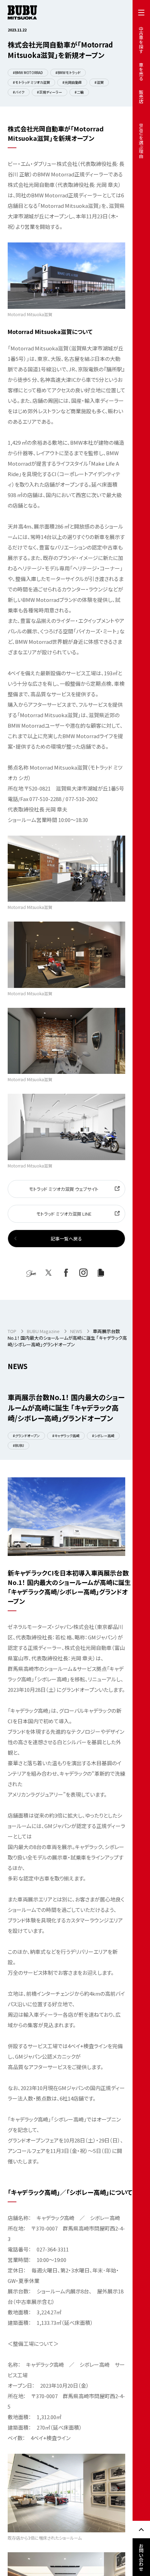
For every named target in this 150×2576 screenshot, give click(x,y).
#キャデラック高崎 (66, 1436)
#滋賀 (99, 82)
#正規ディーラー (50, 92)
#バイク (19, 92)
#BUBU (18, 1445)
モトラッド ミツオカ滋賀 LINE (64, 1214)
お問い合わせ (141, 2557)
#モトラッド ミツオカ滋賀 (31, 82)
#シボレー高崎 (103, 1436)
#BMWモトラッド (68, 72)
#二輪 (79, 92)
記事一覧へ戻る (66, 1239)
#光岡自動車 (72, 82)
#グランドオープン (26, 1436)
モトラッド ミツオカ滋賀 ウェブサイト (64, 1189)
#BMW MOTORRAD (28, 72)
